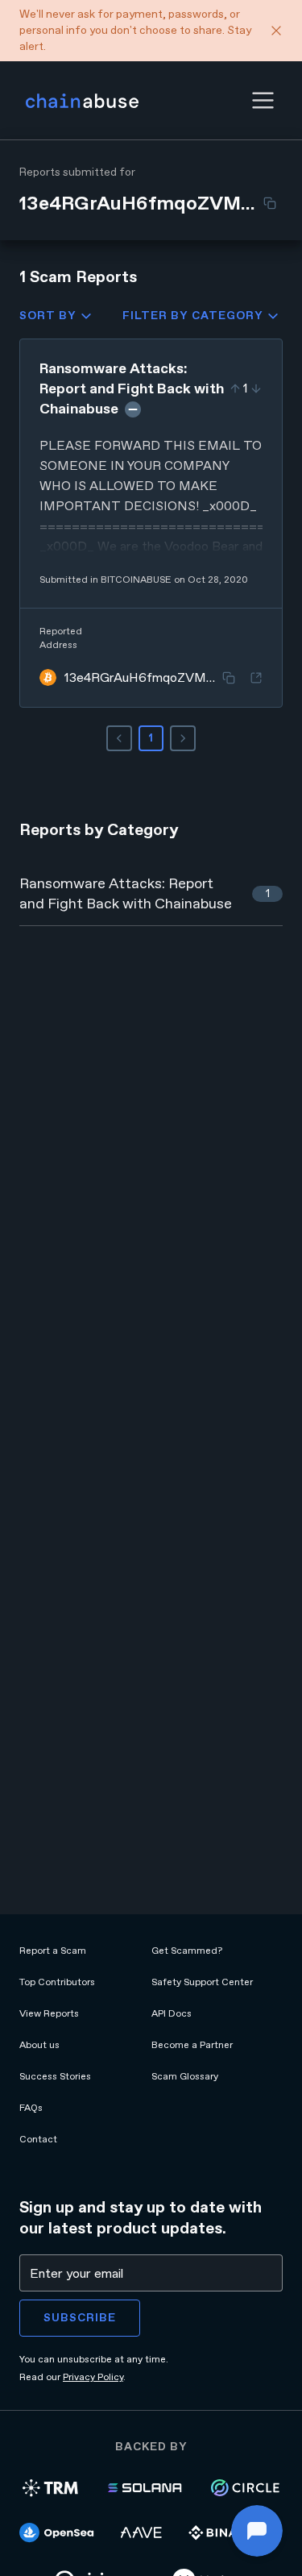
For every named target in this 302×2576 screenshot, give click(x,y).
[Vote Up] (235, 388)
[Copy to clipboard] (270, 203)
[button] (263, 100)
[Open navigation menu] (263, 100)
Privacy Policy (93, 2377)
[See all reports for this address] (256, 678)
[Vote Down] (256, 388)
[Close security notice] (276, 31)
